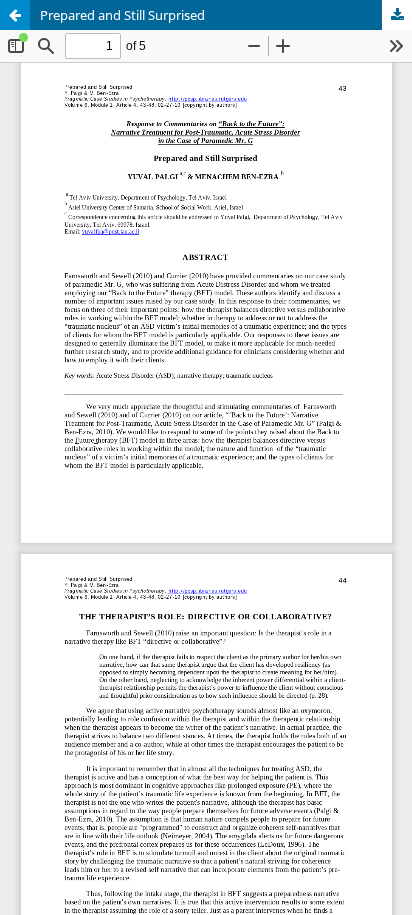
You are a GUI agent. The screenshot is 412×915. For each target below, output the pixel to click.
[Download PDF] (397, 15)
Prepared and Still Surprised (122, 15)
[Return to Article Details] (15, 15)
